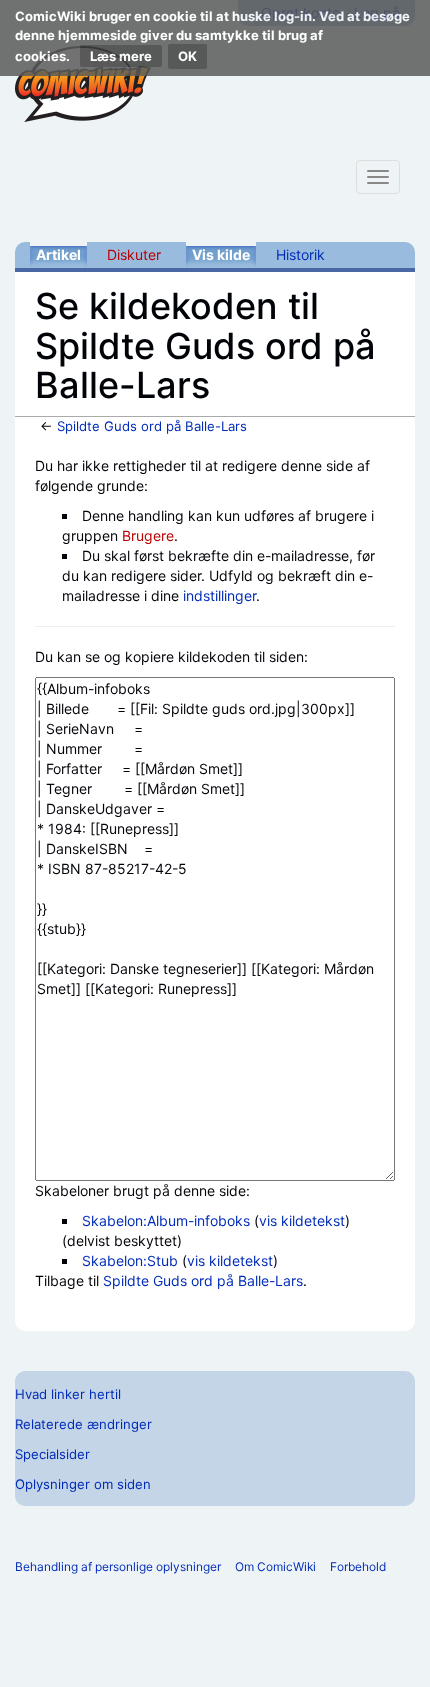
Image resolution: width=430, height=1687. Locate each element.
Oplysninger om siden (83, 1484)
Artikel (58, 254)
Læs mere (121, 56)
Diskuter (134, 254)
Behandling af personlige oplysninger (118, 1566)
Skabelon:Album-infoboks (166, 1220)
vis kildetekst (302, 1220)
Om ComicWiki (275, 1566)
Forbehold (358, 1566)
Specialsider (52, 1454)
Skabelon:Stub (130, 1260)
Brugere (148, 535)
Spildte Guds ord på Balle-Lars (152, 426)
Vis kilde (221, 254)
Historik (300, 254)
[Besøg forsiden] (83, 84)
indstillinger (219, 595)
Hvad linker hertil (68, 1394)
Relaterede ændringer (83, 1424)
